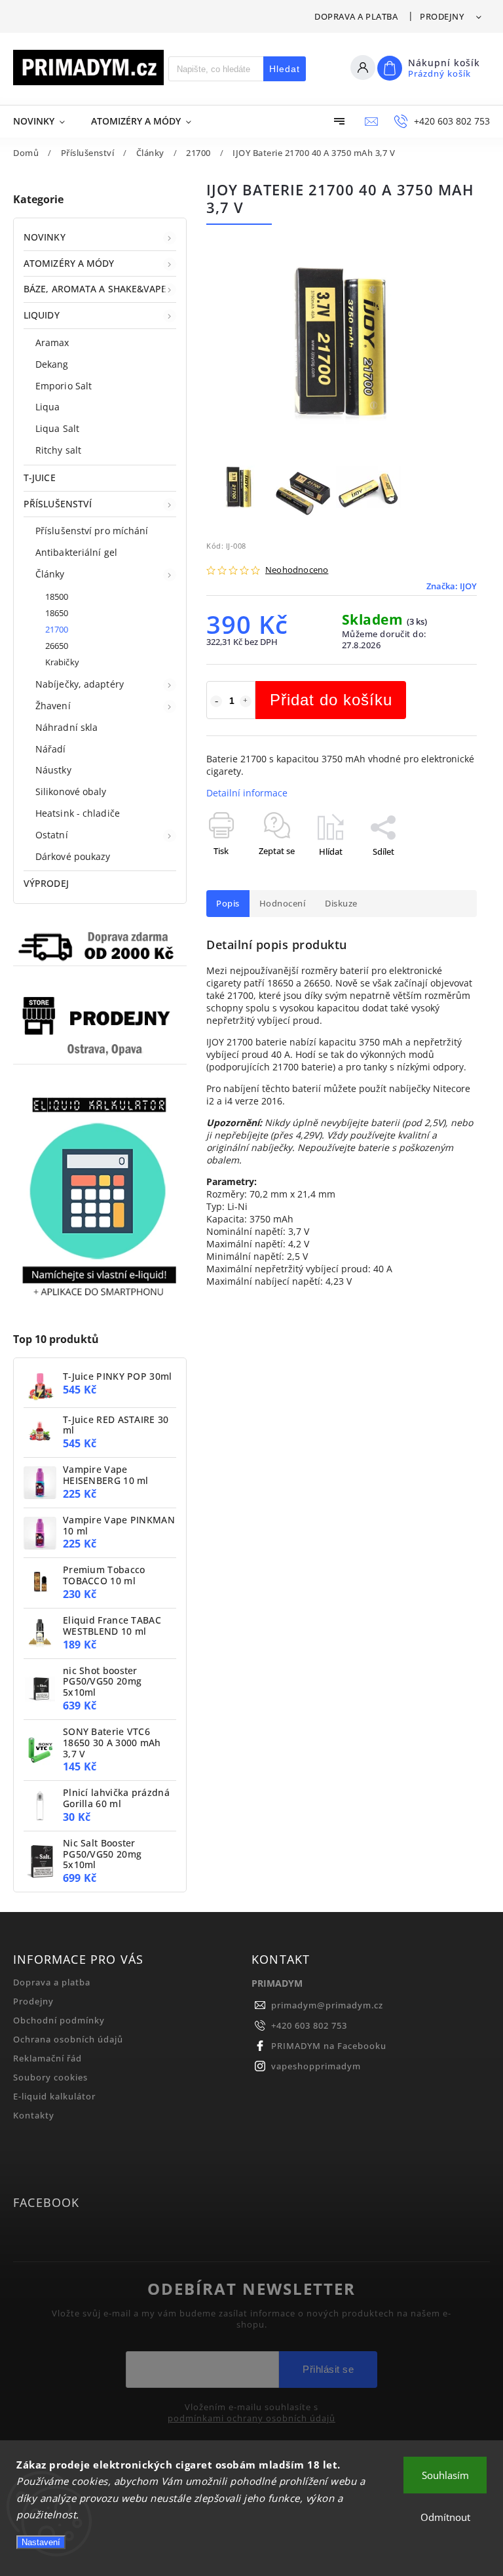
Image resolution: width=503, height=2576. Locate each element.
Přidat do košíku (331, 700)
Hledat (285, 69)
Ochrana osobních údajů (68, 2039)
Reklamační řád (47, 2059)
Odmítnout (445, 2517)
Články (50, 574)
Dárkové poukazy (73, 856)
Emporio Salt (64, 386)
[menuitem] (46, 121)
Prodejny (442, 16)
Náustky (53, 770)
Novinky (45, 237)
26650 (57, 646)
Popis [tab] (228, 904)
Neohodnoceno (297, 571)
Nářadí (51, 749)
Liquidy (42, 315)
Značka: (452, 586)
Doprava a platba (356, 16)
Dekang (52, 364)
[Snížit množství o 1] (216, 701)
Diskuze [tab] (341, 904)
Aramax (52, 342)
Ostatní (52, 835)
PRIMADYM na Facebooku (329, 2046)
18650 (57, 613)
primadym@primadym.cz (327, 2005)
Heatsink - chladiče (78, 813)
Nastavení (41, 2542)
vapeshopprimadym (316, 2066)
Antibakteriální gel (76, 552)
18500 (57, 597)
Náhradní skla (66, 727)
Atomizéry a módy (69, 263)
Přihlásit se (328, 2369)
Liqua (48, 407)
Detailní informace (247, 793)
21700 (57, 630)
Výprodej (46, 883)
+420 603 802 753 (309, 2026)
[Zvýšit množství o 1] (246, 701)
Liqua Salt (57, 428)
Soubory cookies (50, 2078)
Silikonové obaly (71, 791)
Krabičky (62, 662)
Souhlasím (445, 2475)
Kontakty (34, 2116)
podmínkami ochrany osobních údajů (251, 2419)
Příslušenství (58, 504)
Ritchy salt (58, 450)
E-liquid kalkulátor (54, 2097)
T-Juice (40, 478)
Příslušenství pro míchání (92, 531)
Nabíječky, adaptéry (80, 684)
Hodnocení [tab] (283, 904)
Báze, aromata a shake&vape (95, 289)
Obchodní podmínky (59, 2020)
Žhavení (53, 706)
